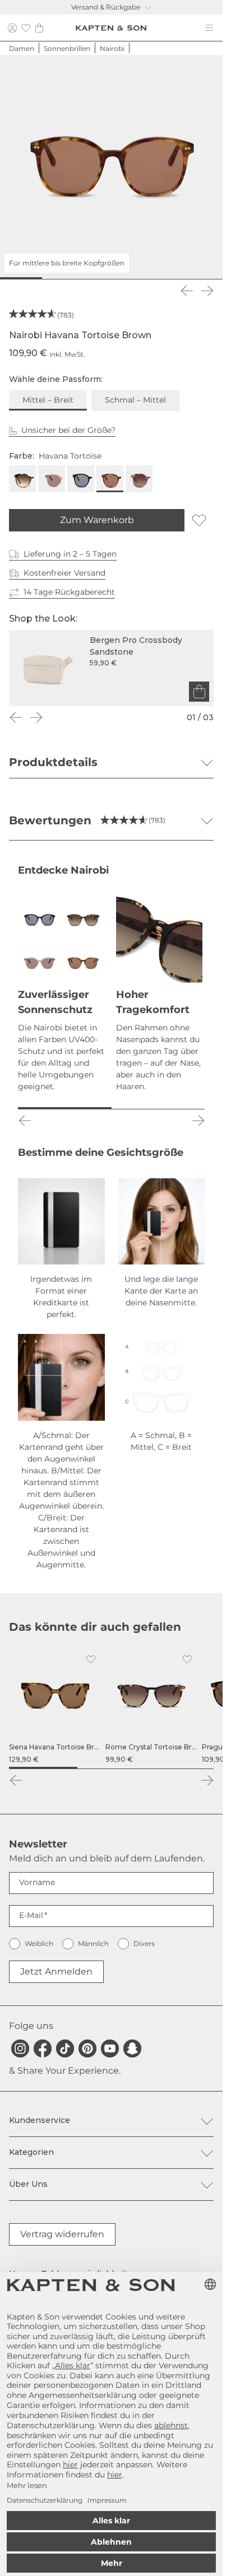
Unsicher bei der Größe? (68, 430)
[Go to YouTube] (110, 2048)
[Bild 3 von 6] (93, 278)
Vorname (37, 1882)
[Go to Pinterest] (87, 2048)
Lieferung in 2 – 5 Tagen (70, 554)
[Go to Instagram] (20, 2048)
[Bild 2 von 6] (56, 278)
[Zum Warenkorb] (199, 692)
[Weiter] (207, 291)
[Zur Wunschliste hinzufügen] (199, 520)
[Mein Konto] (12, 28)
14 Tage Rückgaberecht (69, 592)
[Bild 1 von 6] (19, 278)
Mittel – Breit (48, 400)
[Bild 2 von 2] (158, 1108)
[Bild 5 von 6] (167, 278)
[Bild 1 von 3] (43, 1768)
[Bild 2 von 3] (112, 1768)
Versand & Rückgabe (106, 7)
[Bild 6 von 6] (204, 278)
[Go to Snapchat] (132, 2048)
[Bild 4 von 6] (130, 278)
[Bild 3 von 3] (179, 1768)
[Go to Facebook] (43, 2048)
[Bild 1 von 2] (65, 1108)
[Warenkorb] (39, 28)
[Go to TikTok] (65, 2048)
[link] (55, 1707)
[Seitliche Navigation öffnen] (209, 28)
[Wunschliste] (26, 28)
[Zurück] (187, 291)
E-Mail (31, 1915)
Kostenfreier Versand (64, 573)
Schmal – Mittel (135, 400)
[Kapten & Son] (111, 28)
